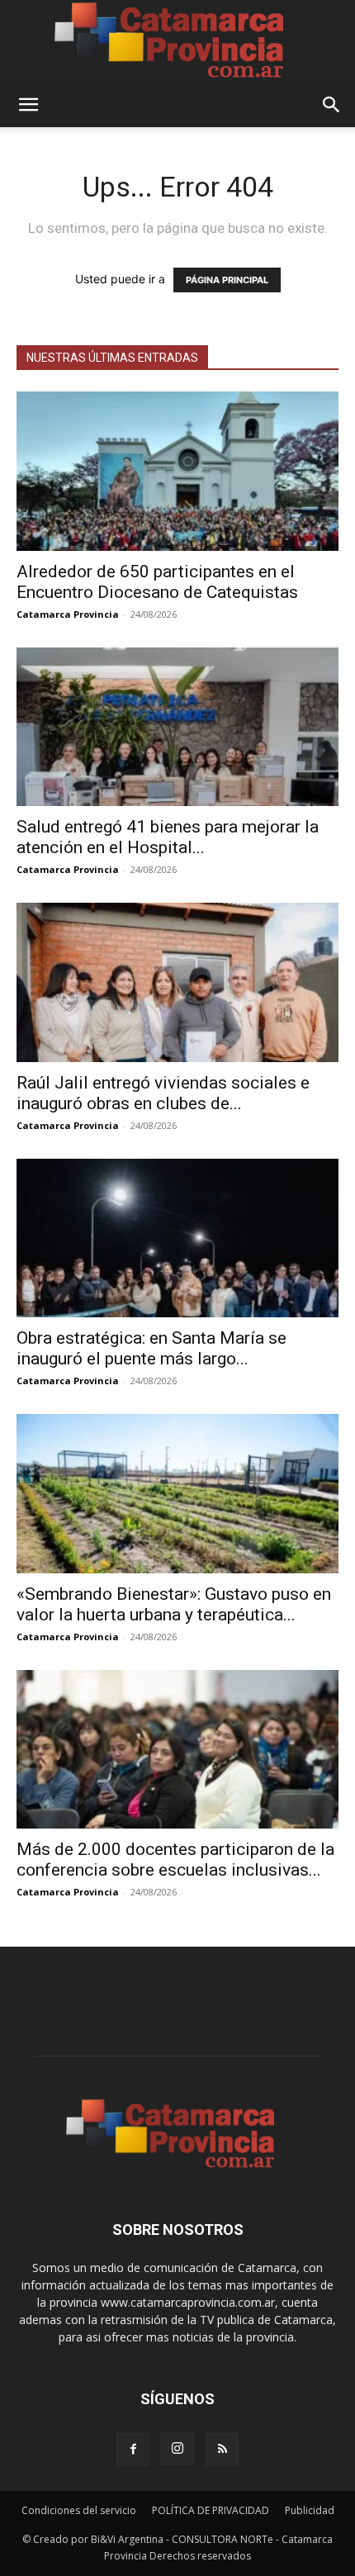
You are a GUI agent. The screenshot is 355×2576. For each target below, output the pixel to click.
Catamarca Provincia (68, 614)
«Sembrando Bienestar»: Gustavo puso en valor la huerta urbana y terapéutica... (174, 1604)
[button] (28, 105)
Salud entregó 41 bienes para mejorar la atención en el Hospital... (168, 837)
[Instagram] (177, 2449)
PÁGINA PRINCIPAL (227, 280)
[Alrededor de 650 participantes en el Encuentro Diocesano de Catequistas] (177, 471)
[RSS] (222, 2450)
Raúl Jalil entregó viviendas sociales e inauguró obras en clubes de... (163, 1093)
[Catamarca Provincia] (177, 41)
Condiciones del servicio (79, 2510)
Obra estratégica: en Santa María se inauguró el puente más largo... (151, 1348)
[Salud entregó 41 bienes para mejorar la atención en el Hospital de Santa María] (177, 727)
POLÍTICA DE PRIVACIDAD (211, 2510)
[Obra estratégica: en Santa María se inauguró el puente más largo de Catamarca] (177, 1238)
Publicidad (310, 2510)
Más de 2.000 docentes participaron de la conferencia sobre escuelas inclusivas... (175, 1860)
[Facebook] (133, 2450)
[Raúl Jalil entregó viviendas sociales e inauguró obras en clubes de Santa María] (177, 982)
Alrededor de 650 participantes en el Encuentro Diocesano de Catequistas (157, 582)
